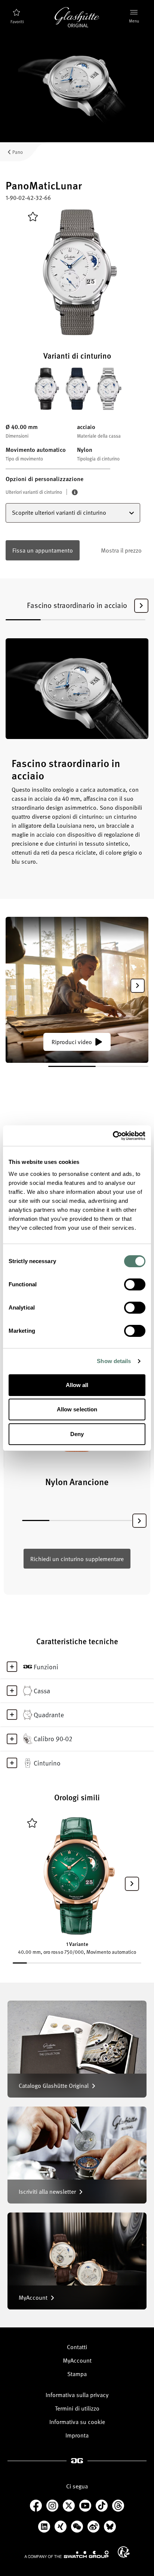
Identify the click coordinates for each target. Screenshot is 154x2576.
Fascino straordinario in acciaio (77, 605)
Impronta (77, 2435)
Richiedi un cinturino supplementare (77, 1559)
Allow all (77, 1385)
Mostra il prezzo (121, 550)
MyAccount (77, 2360)
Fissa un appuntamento (43, 550)
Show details (114, 1361)
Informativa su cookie (77, 2422)
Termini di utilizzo (77, 2408)
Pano (18, 152)
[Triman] (124, 2552)
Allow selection (77, 1409)
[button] (141, 606)
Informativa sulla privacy (77, 2395)
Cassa (42, 1691)
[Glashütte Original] (77, 17)
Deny (77, 1434)
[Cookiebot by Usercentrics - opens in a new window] (113, 1136)
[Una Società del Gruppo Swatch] (67, 2554)
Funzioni (46, 1667)
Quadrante (49, 1715)
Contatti (77, 2347)
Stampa (77, 2374)
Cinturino (47, 1763)
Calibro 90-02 (53, 1739)
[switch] (135, 1284)
